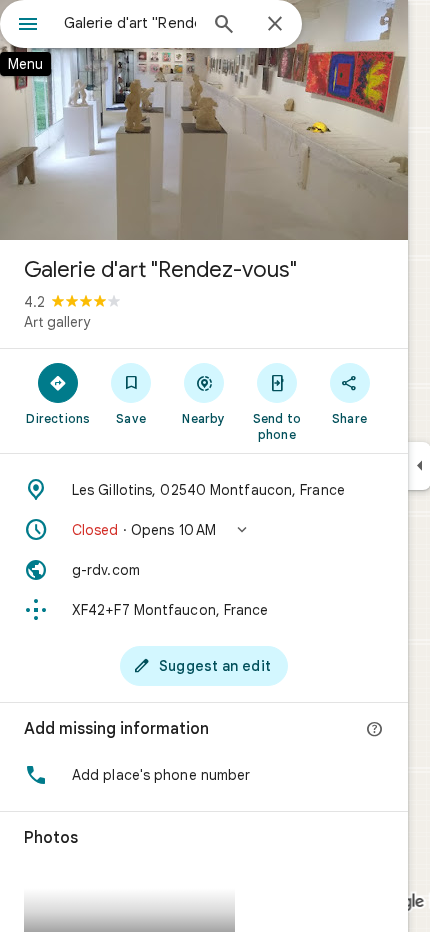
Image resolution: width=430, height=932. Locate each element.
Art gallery (57, 322)
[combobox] (130, 23)
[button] (204, 530)
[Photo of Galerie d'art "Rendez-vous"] (204, 120)
